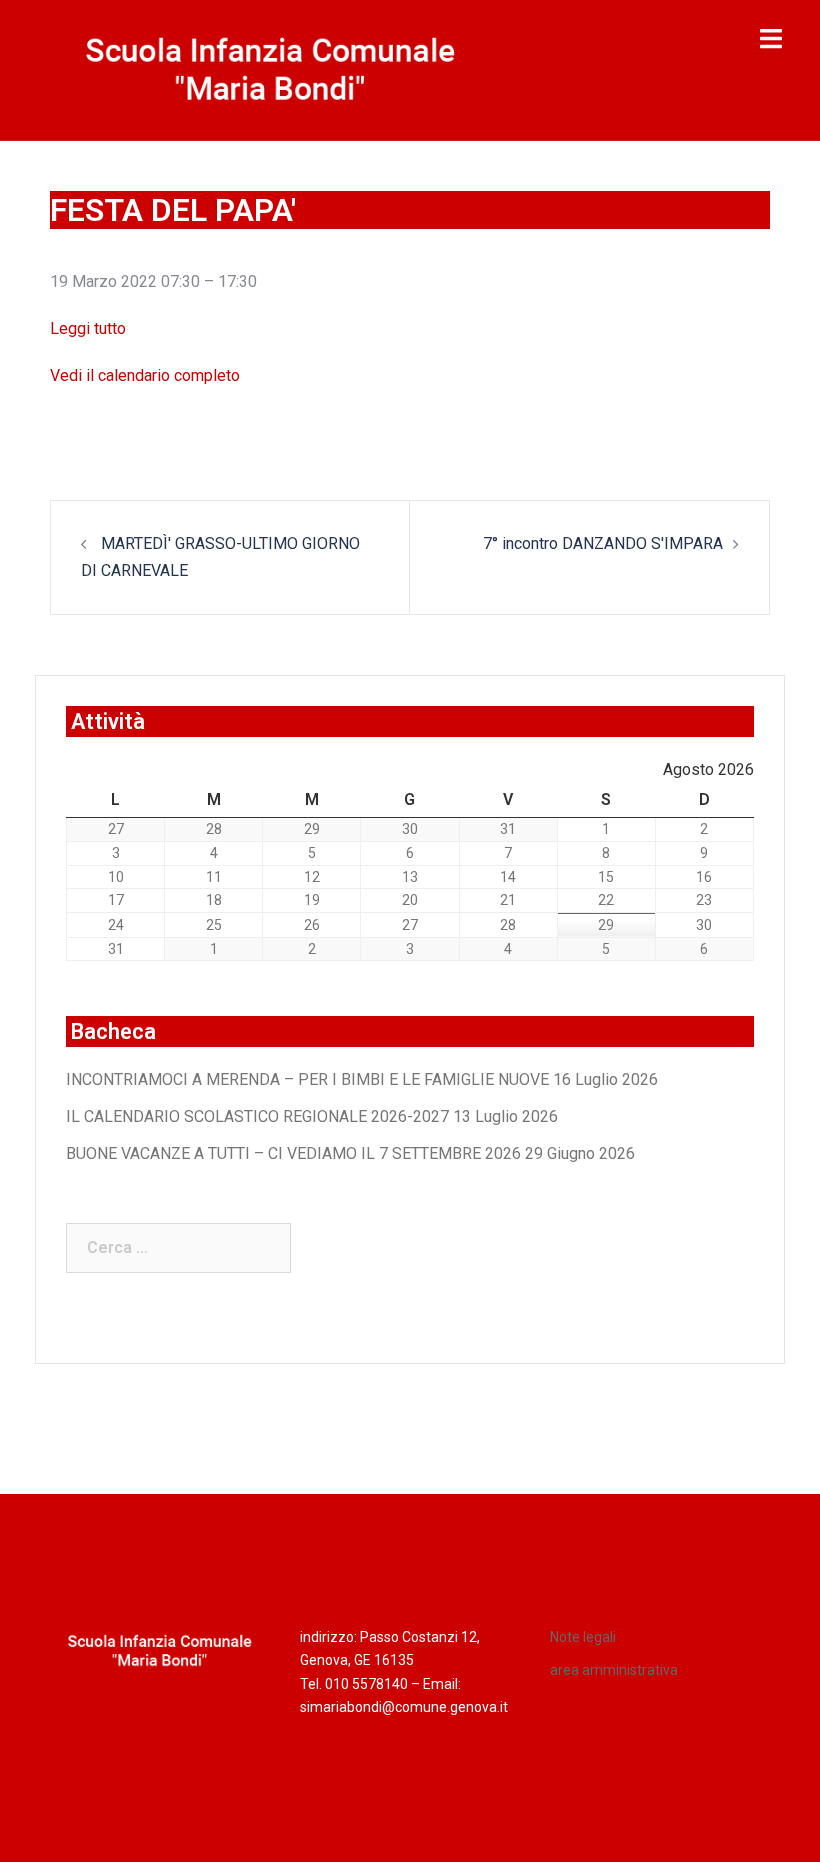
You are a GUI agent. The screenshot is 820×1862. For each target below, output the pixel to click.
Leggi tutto (88, 328)
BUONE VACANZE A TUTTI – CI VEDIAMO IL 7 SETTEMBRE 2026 (293, 1153)
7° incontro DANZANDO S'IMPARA (603, 543)
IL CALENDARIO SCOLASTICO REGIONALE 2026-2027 (257, 1116)
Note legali (583, 1637)
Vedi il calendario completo (145, 375)
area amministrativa (614, 1670)
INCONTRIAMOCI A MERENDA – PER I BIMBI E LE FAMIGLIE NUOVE (307, 1079)
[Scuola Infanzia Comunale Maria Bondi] (271, 68)
